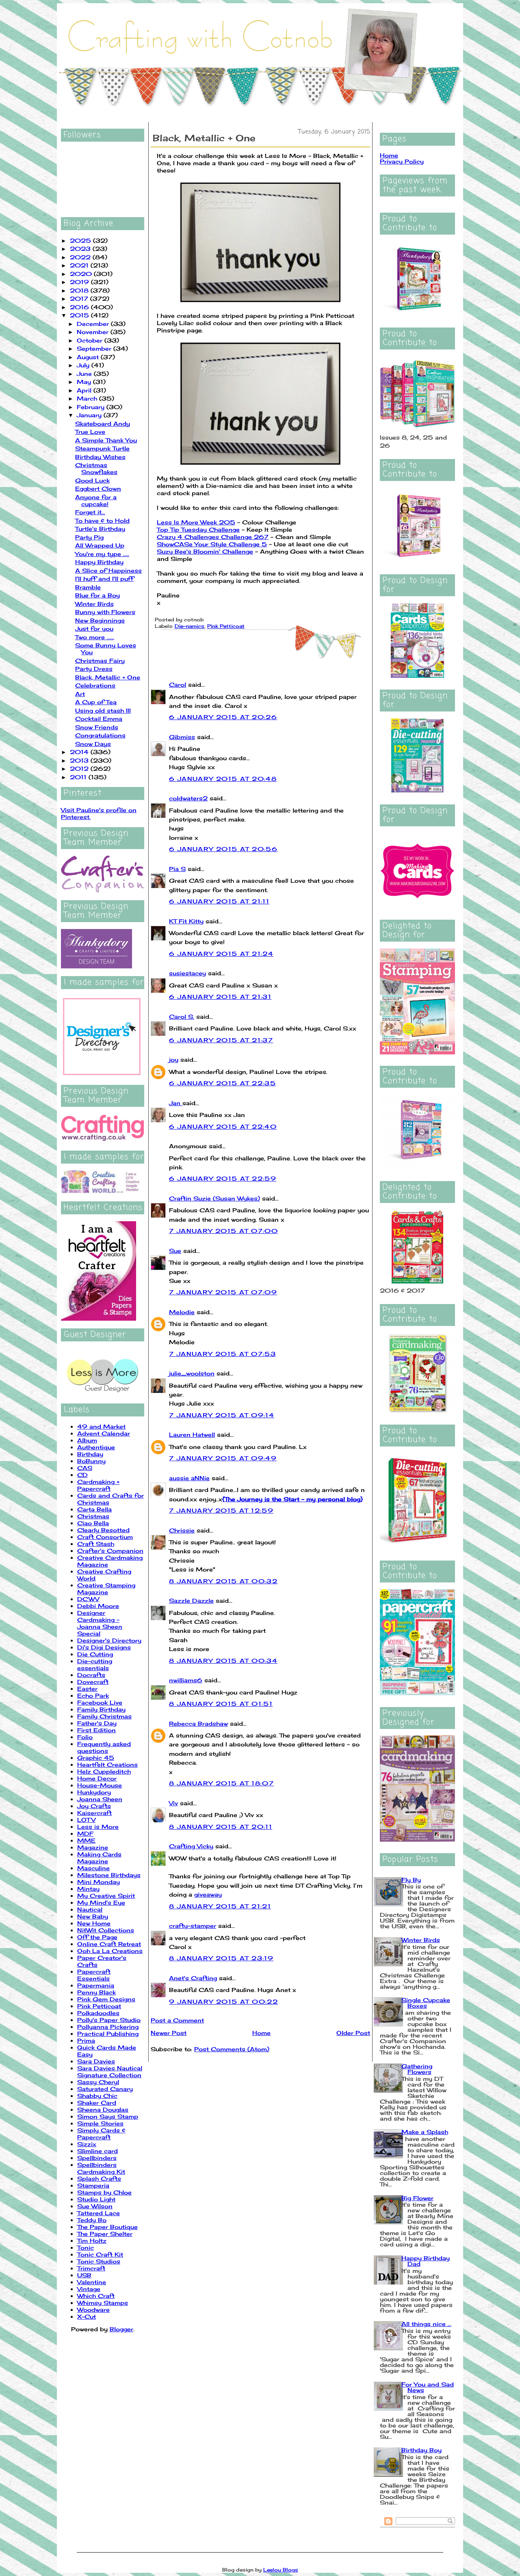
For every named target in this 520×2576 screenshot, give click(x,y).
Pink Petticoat (99, 2006)
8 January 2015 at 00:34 (223, 1661)
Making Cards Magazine (99, 1858)
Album (87, 1440)
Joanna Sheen (100, 1799)
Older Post (353, 2033)
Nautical (90, 1909)
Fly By (411, 1880)
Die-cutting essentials (95, 1664)
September (95, 348)
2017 (80, 299)
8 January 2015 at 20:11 (221, 1827)
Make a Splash (425, 2132)
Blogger (121, 2329)
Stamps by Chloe (104, 2192)
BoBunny (91, 1461)
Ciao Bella (93, 1523)
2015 (80, 315)
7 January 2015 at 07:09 (223, 1292)
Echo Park (93, 1695)
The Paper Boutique (107, 2227)
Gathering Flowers (417, 2069)
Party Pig (89, 537)
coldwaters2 (188, 798)
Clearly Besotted (103, 1530)
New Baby (93, 1916)
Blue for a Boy (97, 595)
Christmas (93, 1516)
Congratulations (100, 735)
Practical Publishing (108, 2034)
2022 (81, 257)
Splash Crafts (99, 2178)
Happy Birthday (99, 562)
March (88, 398)
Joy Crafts (94, 1806)
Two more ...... (95, 637)
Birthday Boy (421, 2450)
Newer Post (169, 2033)
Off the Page (97, 1937)
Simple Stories (100, 2123)
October (91, 340)
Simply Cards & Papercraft (101, 2134)
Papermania (96, 1985)
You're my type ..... (102, 554)
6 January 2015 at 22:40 (223, 1126)
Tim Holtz (92, 2241)
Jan (176, 1103)
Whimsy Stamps (103, 2303)
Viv (173, 1803)
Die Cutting (95, 1654)
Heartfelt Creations (107, 1764)
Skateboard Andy (103, 424)
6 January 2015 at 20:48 (223, 779)
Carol (178, 684)
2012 (80, 768)
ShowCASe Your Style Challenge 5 (212, 544)
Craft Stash (96, 1544)
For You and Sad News (428, 2387)
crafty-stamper (193, 1926)
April (85, 390)
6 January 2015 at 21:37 (221, 1040)
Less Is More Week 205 (196, 522)
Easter (87, 1689)
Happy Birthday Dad (426, 2261)
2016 (80, 307)
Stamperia (93, 2185)
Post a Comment (177, 2020)
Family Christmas (104, 1716)
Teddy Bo (92, 2220)
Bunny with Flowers (105, 612)
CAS (85, 1468)
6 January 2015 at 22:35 (222, 1083)
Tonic (86, 2247)
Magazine (93, 1847)
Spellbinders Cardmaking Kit (101, 2168)
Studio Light (96, 2199)
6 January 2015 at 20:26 (223, 717)
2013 (80, 760)
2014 (80, 752)
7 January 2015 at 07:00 (223, 1231)
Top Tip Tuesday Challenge (198, 529)
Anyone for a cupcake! (96, 500)
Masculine (93, 1868)
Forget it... (90, 512)
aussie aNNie (189, 1478)
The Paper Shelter (105, 2234)
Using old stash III (103, 710)
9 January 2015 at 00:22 (223, 2002)
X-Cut (87, 2316)
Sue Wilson (95, 2206)
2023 (81, 249)
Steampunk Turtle (102, 448)
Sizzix (87, 2144)
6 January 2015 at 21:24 (221, 954)
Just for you (94, 628)
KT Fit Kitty (186, 921)
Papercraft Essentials (94, 1975)
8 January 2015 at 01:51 (221, 1704)
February (92, 407)
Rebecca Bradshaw (198, 1723)
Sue (175, 1251)
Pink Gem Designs (106, 1999)
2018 (80, 290)
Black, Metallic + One (108, 677)
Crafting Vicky (191, 1846)
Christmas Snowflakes (96, 468)
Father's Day (97, 1723)
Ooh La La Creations (110, 1951)
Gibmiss (182, 737)
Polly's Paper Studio (109, 2020)
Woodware (93, 2310)
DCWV (88, 1599)
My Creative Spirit (106, 1896)
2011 (79, 777)
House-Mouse (100, 1785)
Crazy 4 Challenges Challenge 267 (213, 537)
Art (80, 694)
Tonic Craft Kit (100, 2254)
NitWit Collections (106, 1930)
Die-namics (190, 626)
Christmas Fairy (100, 661)
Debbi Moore (98, 1606)
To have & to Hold (102, 521)
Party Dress (94, 669)
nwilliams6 (186, 1680)
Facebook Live (100, 1702)
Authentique (96, 1447)
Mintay (88, 1889)
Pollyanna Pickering (108, 2027)
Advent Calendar (104, 1433)
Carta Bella (94, 1509)
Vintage (89, 2289)
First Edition (96, 1730)
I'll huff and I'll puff (104, 579)
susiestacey (187, 973)
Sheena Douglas (103, 2109)
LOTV (86, 1820)
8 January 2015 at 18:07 (221, 1783)
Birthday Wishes (100, 457)
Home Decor (97, 1778)
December (94, 324)
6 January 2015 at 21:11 (219, 901)
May (85, 382)
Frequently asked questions (104, 1747)
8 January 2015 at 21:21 (220, 1906)
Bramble (88, 587)
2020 (82, 274)
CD (82, 1475)
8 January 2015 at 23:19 (221, 1958)
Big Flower (417, 2198)
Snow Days (93, 744)
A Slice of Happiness (108, 570)
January (90, 415)
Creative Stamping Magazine (106, 1589)
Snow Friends (97, 727)
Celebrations (95, 685)
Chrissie (182, 1530)
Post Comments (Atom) (232, 2049)
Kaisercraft (94, 1813)
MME (86, 1840)
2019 (80, 282)
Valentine (92, 2282)
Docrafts (91, 1675)
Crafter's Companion (110, 1551)
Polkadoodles (98, 2013)
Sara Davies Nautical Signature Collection (110, 2072)
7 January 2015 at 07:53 (222, 1354)
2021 (80, 265)
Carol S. (182, 1016)
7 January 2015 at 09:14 (222, 1415)
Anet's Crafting (193, 1978)
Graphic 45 (96, 1758)
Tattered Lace (99, 2213)
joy (174, 1060)
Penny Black (96, 1992)
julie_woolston (192, 1373)
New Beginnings (100, 620)
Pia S (177, 869)
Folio (85, 1737)
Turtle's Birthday (100, 529)
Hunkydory (94, 1792)
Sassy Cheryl (98, 2082)
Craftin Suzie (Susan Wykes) (214, 1198)
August (89, 357)
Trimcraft (91, 2268)
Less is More (98, 1827)
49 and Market (101, 1426)
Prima (86, 2040)
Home (261, 2033)
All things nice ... (426, 2324)
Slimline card (97, 2151)
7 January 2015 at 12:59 (221, 1510)
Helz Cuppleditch (104, 1771)
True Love (90, 432)
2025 (81, 240)
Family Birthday (101, 1709)
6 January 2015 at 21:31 (220, 997)
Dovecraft (93, 1682)
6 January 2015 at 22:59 (223, 1178)
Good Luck (92, 480)
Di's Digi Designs (104, 1647)
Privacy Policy (402, 161)
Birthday (90, 1454)
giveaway (208, 1894)
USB (84, 2275)
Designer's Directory (109, 1640)
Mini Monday (99, 1882)
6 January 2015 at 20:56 (223, 849)
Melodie (182, 1312)
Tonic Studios (99, 2261)
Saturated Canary (105, 2089)
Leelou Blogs (281, 2570)
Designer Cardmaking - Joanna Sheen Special (100, 1623)
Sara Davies (96, 2061)
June (85, 374)
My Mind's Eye (101, 1902)
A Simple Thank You (106, 440)
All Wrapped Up (100, 545)
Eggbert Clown (98, 488)
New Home (94, 1923)
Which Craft (96, 2296)
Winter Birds (94, 604)
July (84, 365)
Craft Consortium (105, 1537)
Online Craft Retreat (109, 1944)
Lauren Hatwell (192, 1435)
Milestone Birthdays (109, 1875)
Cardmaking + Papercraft (98, 1485)
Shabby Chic (97, 2096)
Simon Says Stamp (108, 2116)
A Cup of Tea (96, 702)
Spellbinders (97, 2158)
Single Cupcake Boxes (426, 2003)
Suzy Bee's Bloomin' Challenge (205, 551)
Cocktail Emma (99, 719)
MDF (85, 1833)
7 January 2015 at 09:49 (223, 1458)
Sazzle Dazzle (191, 1601)
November (94, 332)
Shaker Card (97, 2103)
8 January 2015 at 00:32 (223, 1581)
